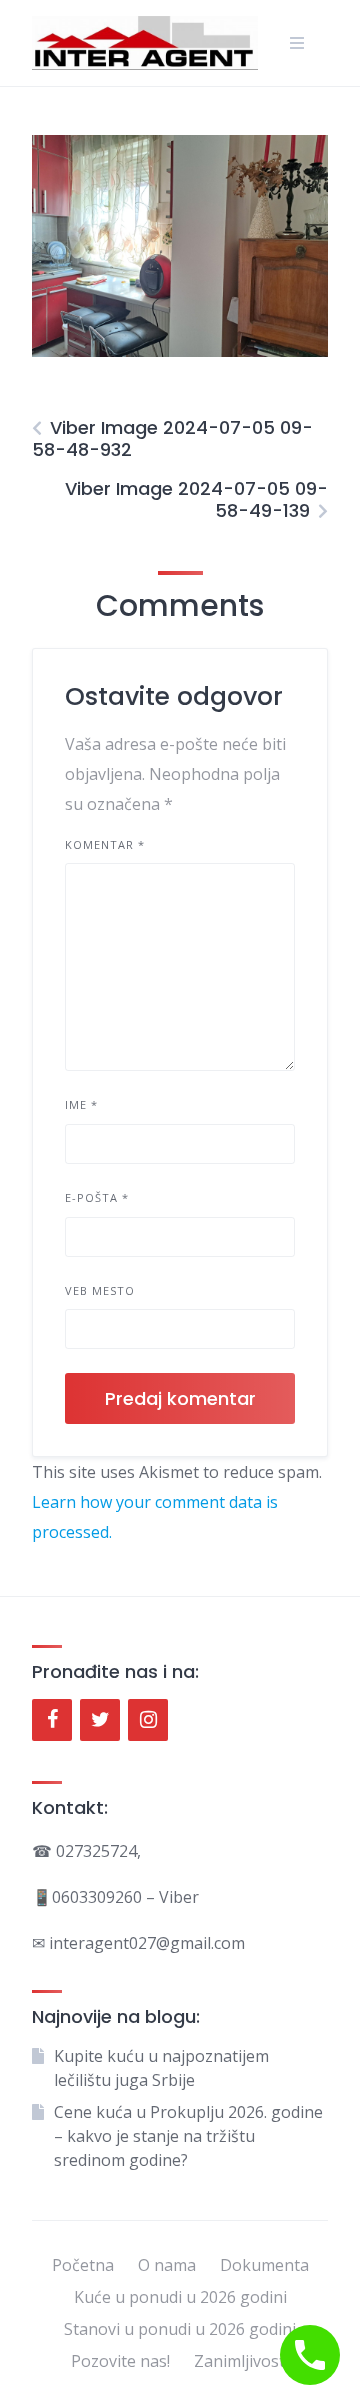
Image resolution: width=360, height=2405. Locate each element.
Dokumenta (264, 2265)
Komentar (105, 844)
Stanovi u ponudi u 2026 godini (180, 2329)
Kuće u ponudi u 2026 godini (180, 2297)
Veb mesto (100, 1290)
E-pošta (97, 1197)
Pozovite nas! (120, 2361)
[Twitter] (100, 1720)
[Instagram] (148, 1720)
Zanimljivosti (241, 2361)
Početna (83, 2265)
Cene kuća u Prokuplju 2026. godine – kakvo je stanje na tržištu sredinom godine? (188, 2136)
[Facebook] (52, 1720)
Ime (81, 1104)
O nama (167, 2265)
